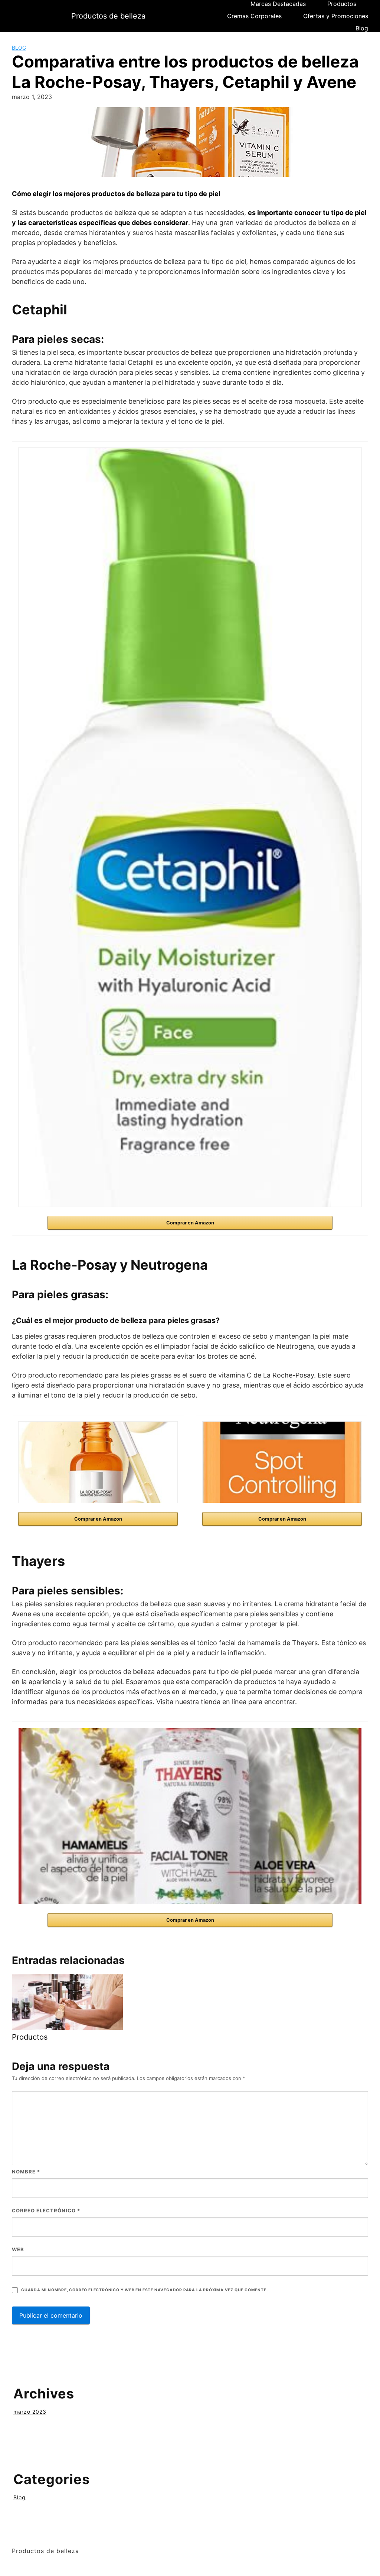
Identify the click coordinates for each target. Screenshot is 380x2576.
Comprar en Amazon (190, 1223)
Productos (342, 4)
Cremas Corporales (254, 16)
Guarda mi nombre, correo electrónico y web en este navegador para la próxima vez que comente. (144, 2290)
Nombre (26, 2172)
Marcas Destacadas (278, 4)
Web (18, 2249)
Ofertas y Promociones (336, 16)
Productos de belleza (108, 16)
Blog (362, 28)
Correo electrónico (46, 2210)
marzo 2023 (30, 2412)
